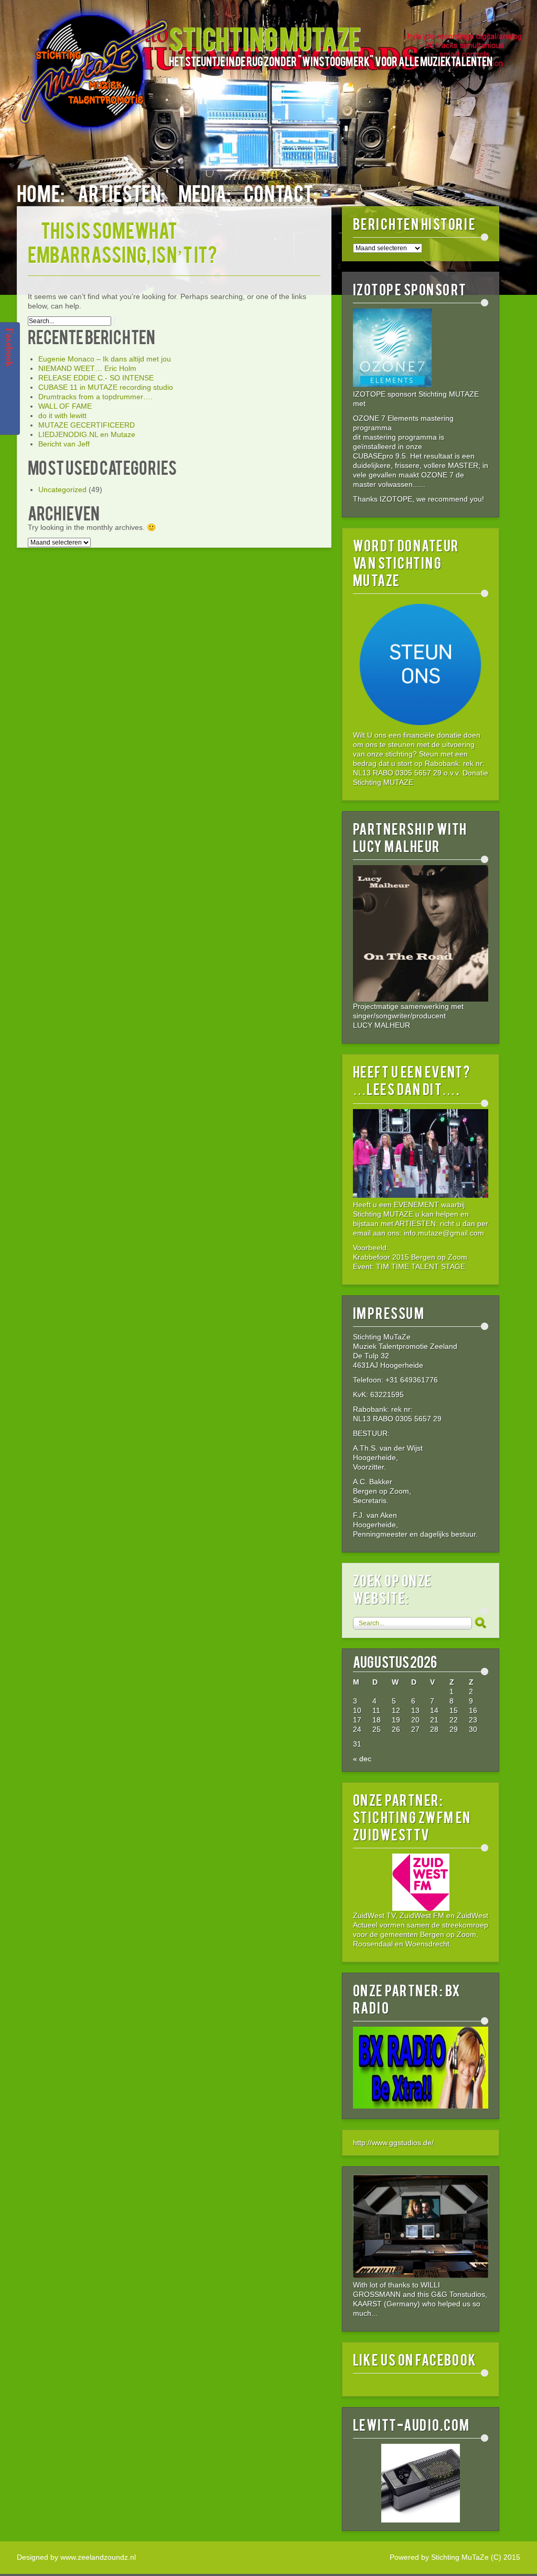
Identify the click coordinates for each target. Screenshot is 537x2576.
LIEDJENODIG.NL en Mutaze (87, 434)
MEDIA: (205, 192)
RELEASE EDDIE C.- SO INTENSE (96, 378)
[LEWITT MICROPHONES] (421, 2483)
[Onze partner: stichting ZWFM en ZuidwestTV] (421, 1882)
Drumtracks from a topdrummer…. (95, 397)
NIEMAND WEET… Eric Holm (87, 368)
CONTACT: (281, 192)
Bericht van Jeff (64, 444)
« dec (362, 1759)
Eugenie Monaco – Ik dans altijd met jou (105, 359)
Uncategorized (62, 489)
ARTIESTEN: (121, 192)
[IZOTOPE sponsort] (392, 385)
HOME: (41, 192)
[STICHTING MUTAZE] (93, 77)
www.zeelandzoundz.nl (98, 2557)
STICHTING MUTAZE (265, 38)
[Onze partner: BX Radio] (421, 2106)
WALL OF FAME (65, 406)
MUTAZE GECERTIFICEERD (87, 425)
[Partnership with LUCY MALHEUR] (421, 933)
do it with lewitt (62, 416)
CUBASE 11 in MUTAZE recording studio (106, 387)
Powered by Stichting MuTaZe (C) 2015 (455, 2557)
